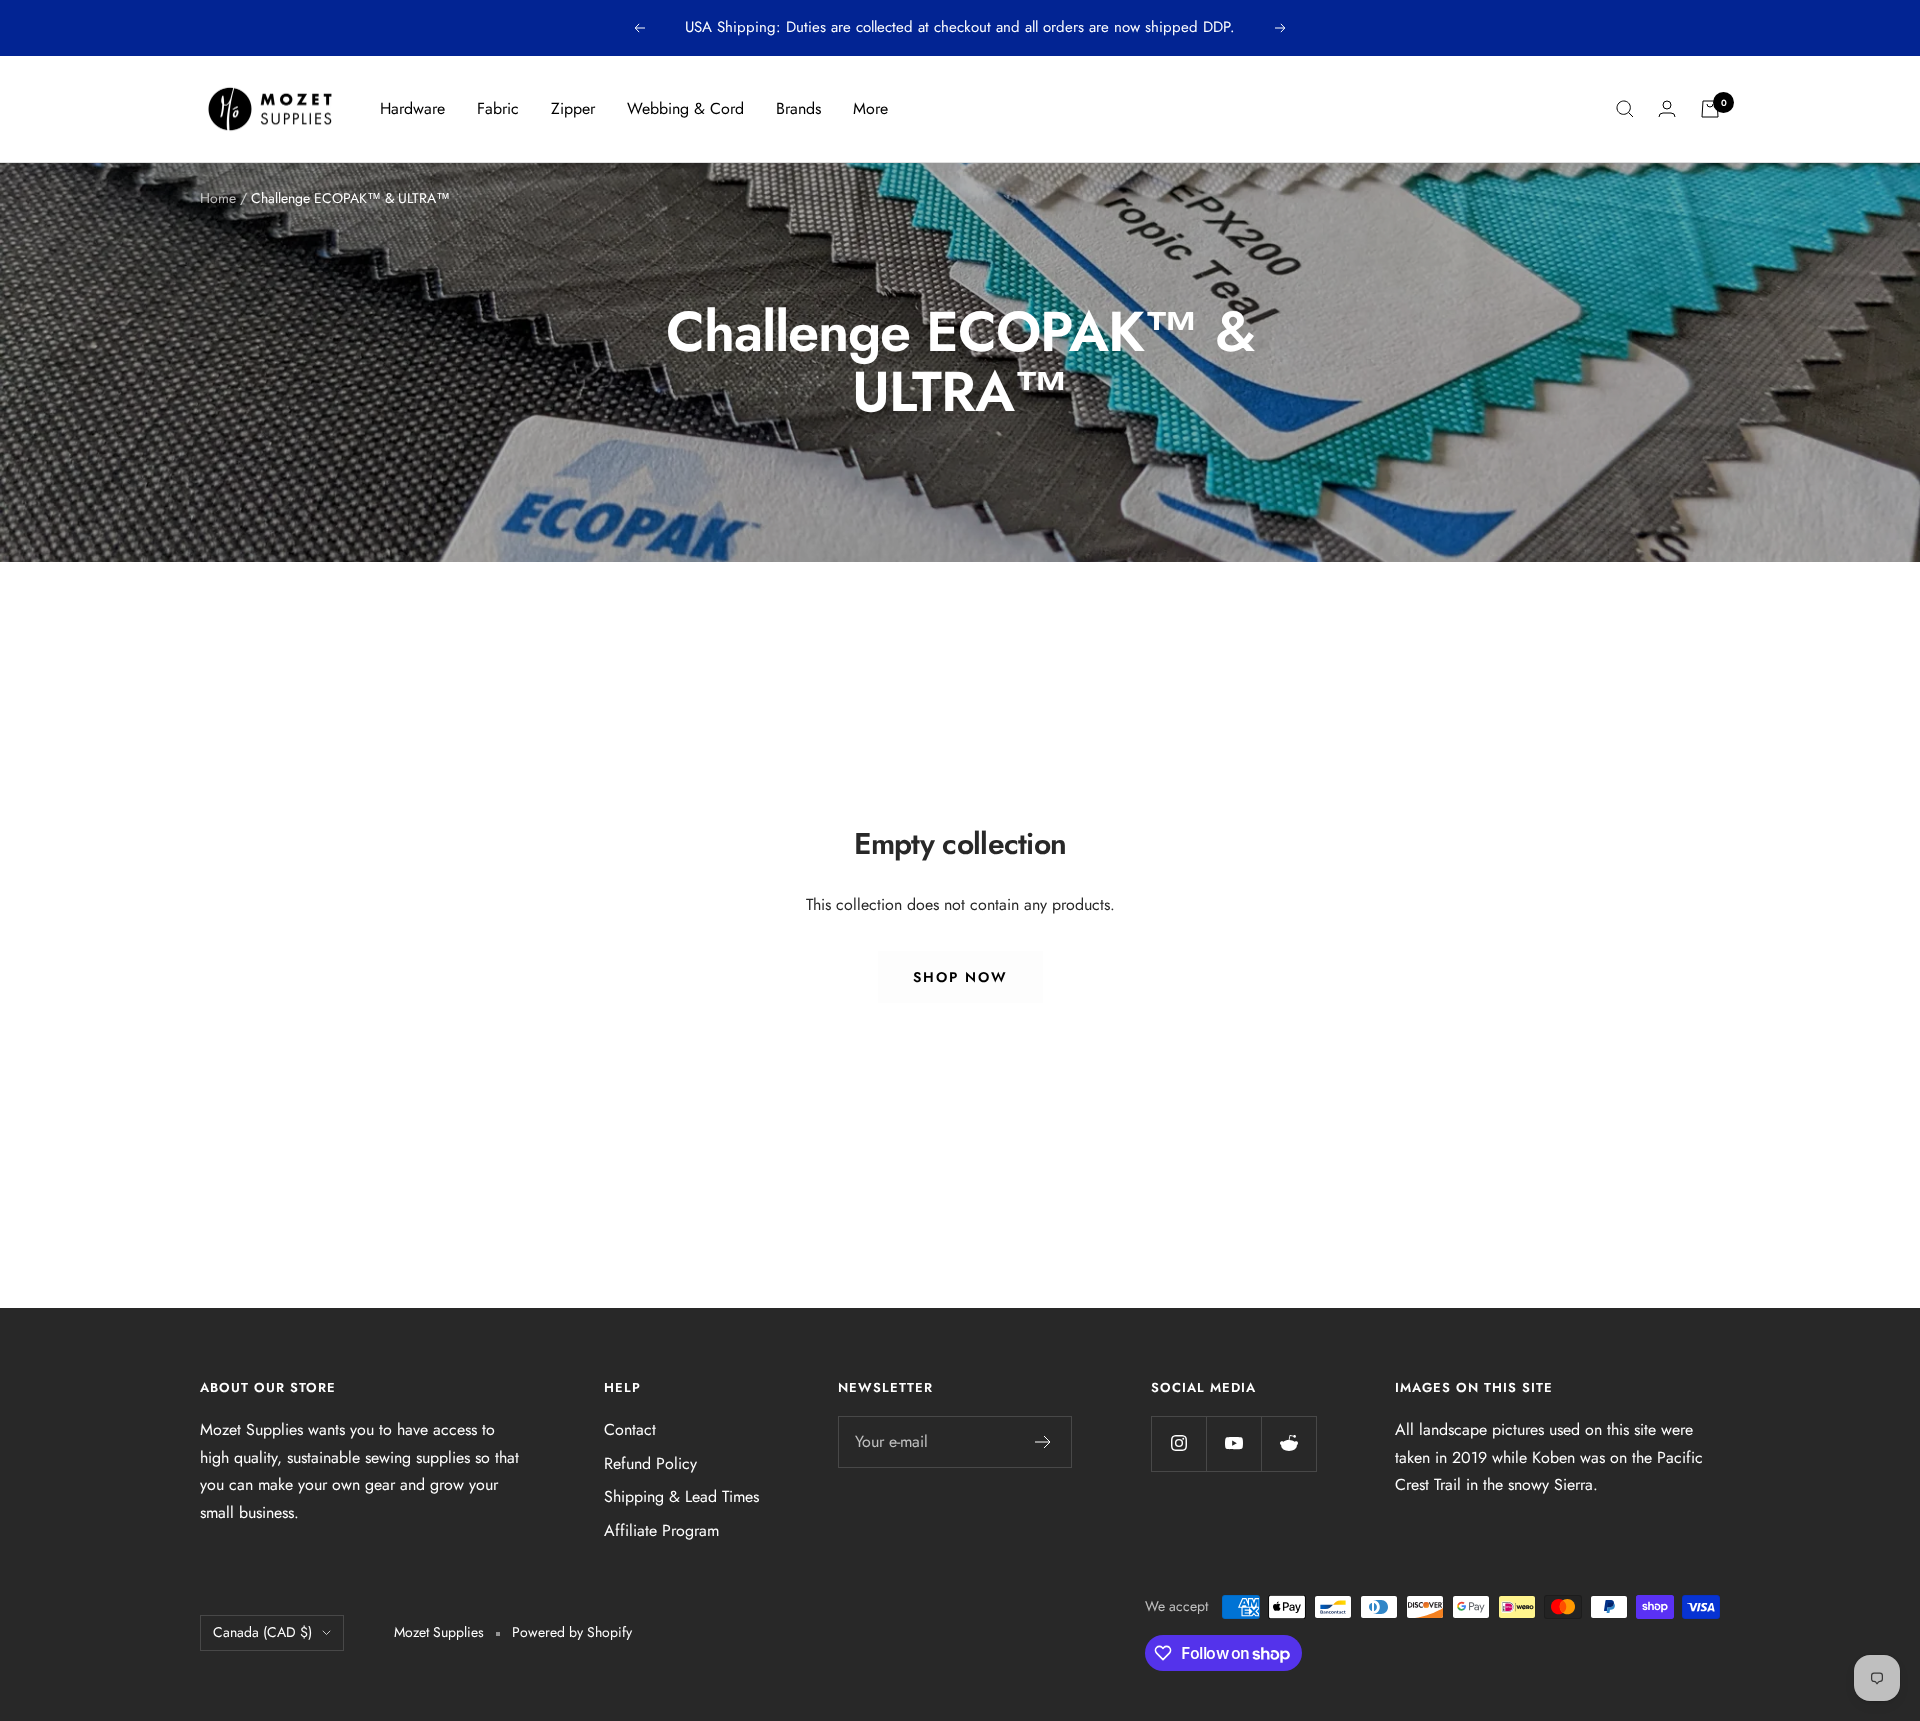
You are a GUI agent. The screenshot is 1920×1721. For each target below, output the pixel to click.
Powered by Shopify (572, 1632)
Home (218, 198)
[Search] (1625, 109)
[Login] (1667, 108)
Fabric (498, 108)
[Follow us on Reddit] (1288, 1443)
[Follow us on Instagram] (1178, 1443)
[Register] (1043, 1442)
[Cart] (1710, 109)
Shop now (960, 977)
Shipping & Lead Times (681, 1496)
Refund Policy (650, 1463)
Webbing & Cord (685, 108)
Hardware (412, 108)
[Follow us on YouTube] (1233, 1443)
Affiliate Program (661, 1530)
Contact (630, 1429)
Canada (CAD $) (262, 1632)
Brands (798, 108)
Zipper (573, 108)
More (870, 108)
